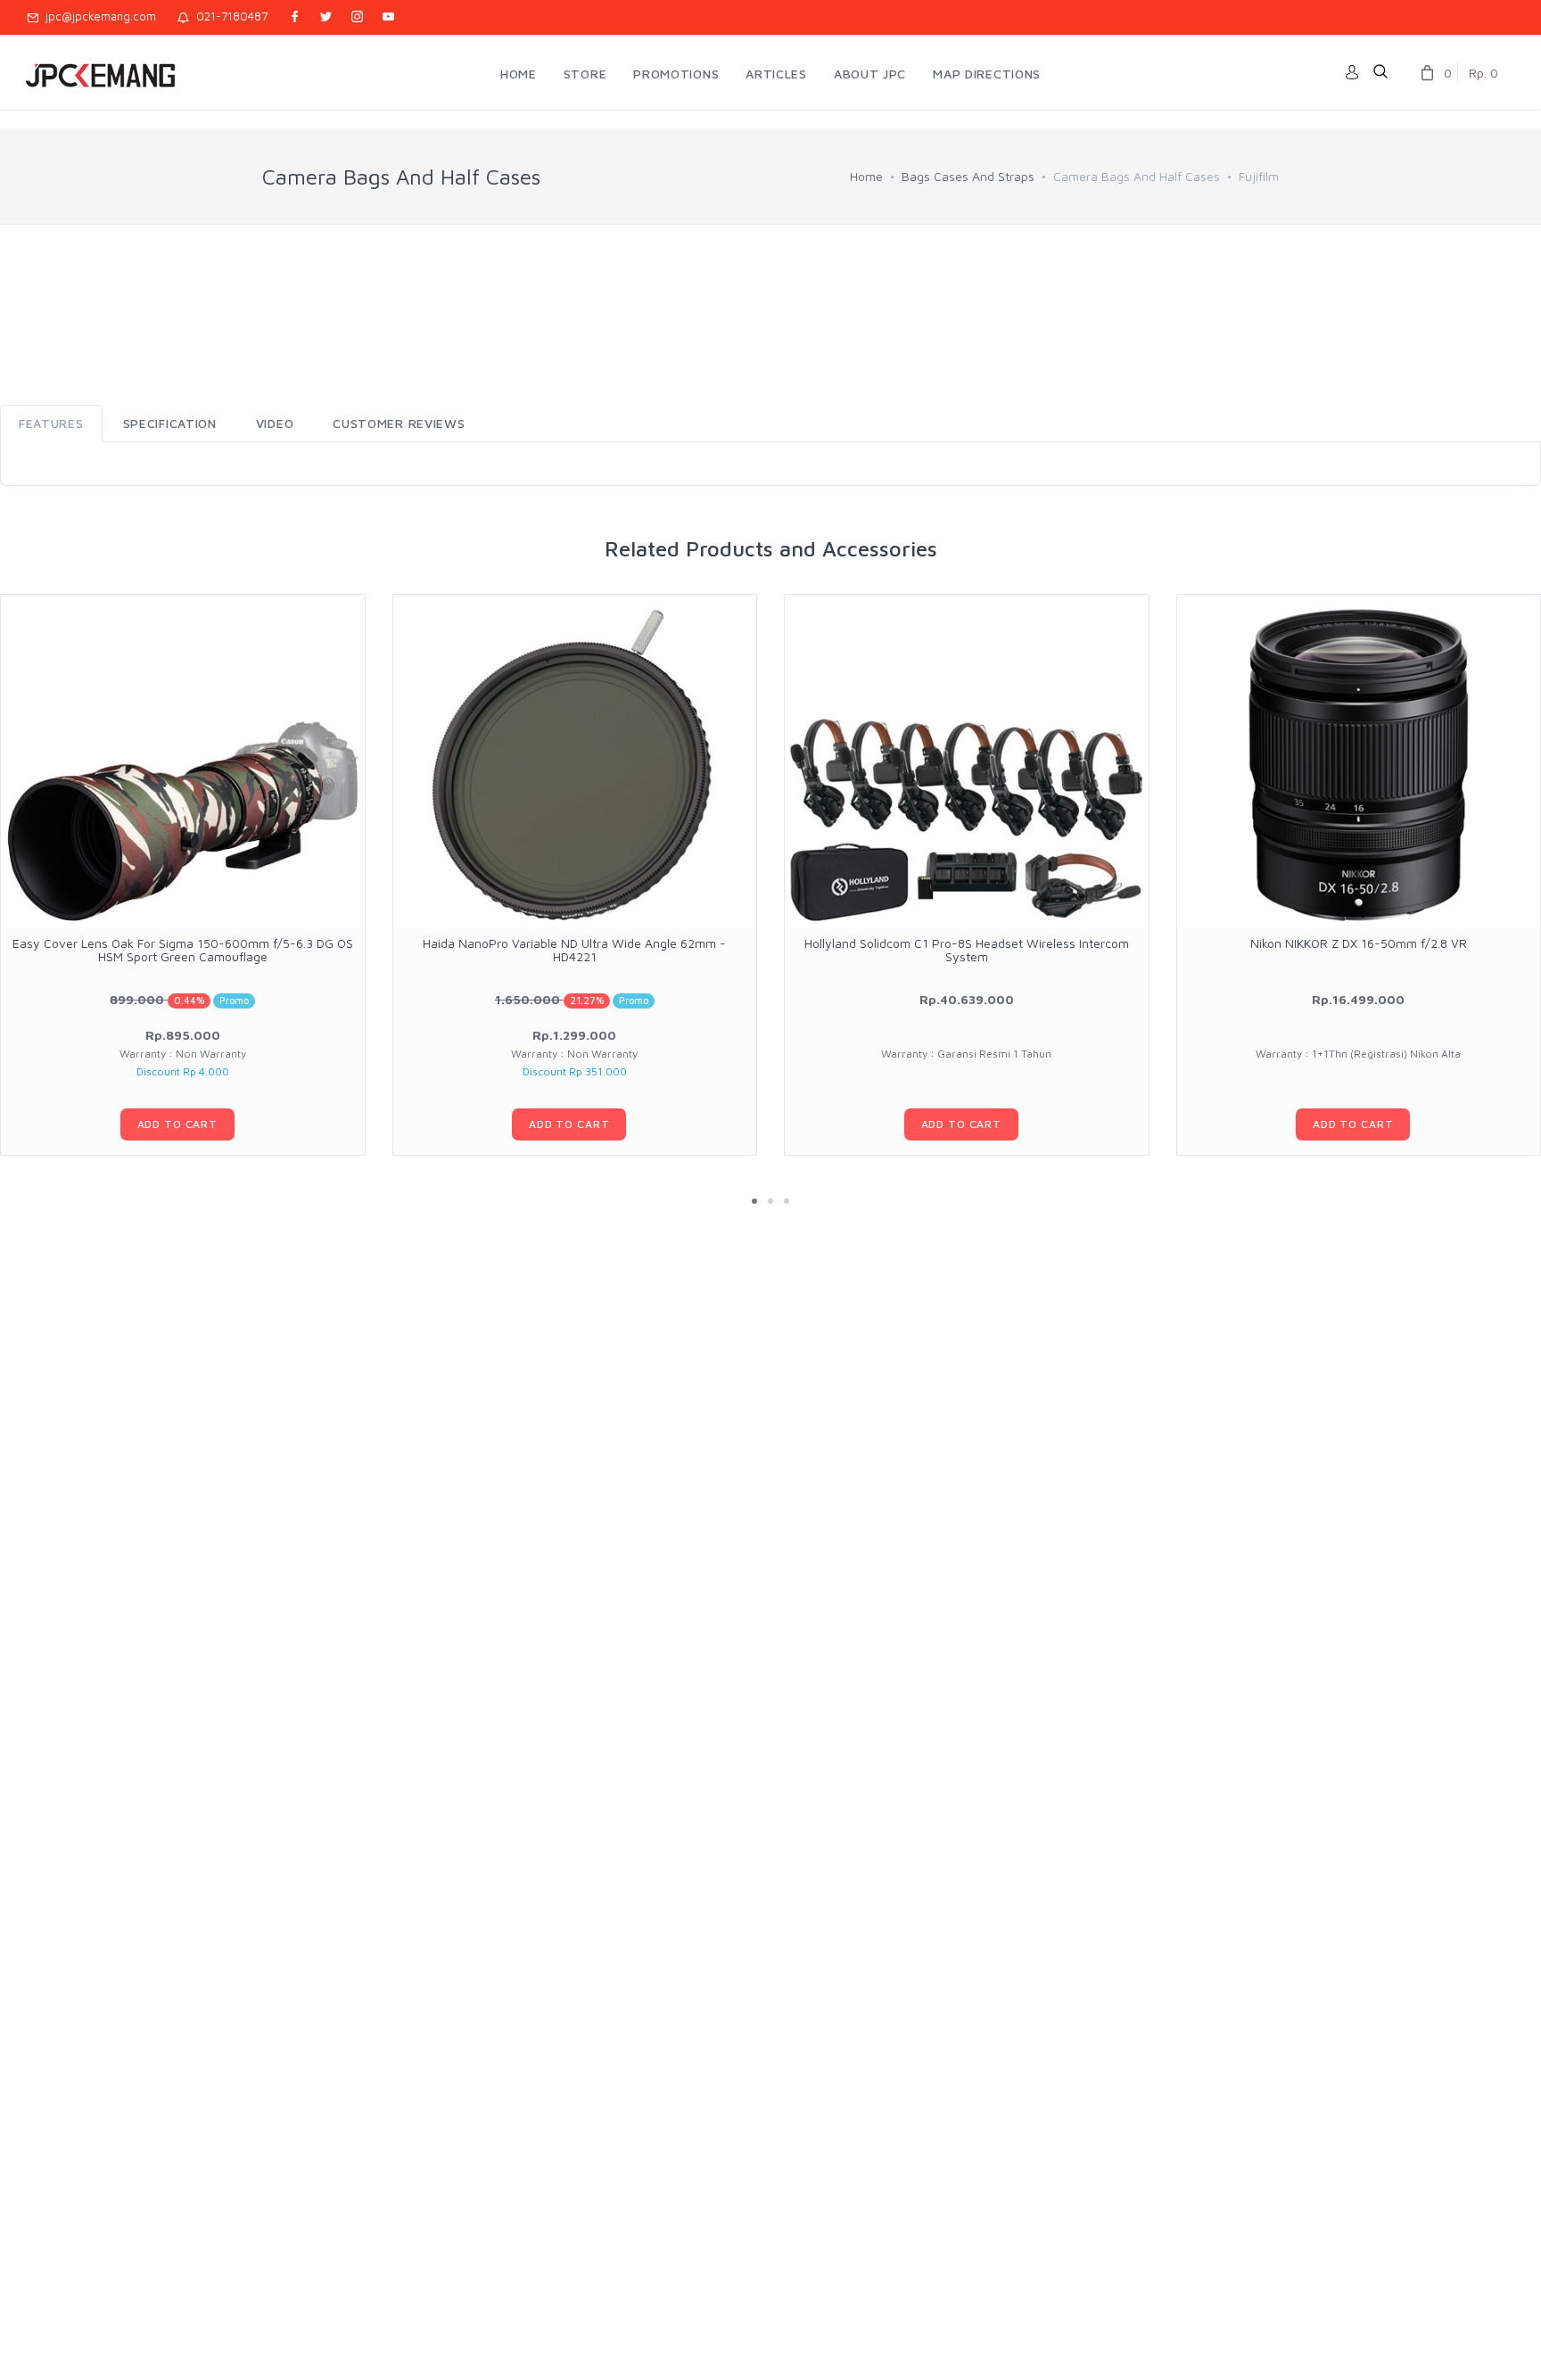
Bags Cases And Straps (968, 176)
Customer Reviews (399, 423)
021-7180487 (228, 16)
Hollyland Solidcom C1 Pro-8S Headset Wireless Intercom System (967, 950)
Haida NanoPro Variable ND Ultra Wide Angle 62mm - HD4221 (574, 950)
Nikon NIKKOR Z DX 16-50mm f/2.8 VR (1359, 943)
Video (275, 423)
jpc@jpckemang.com (97, 16)
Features (51, 423)
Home (866, 176)
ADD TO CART (177, 1124)
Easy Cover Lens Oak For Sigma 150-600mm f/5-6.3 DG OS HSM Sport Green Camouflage (183, 950)
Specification (170, 423)
